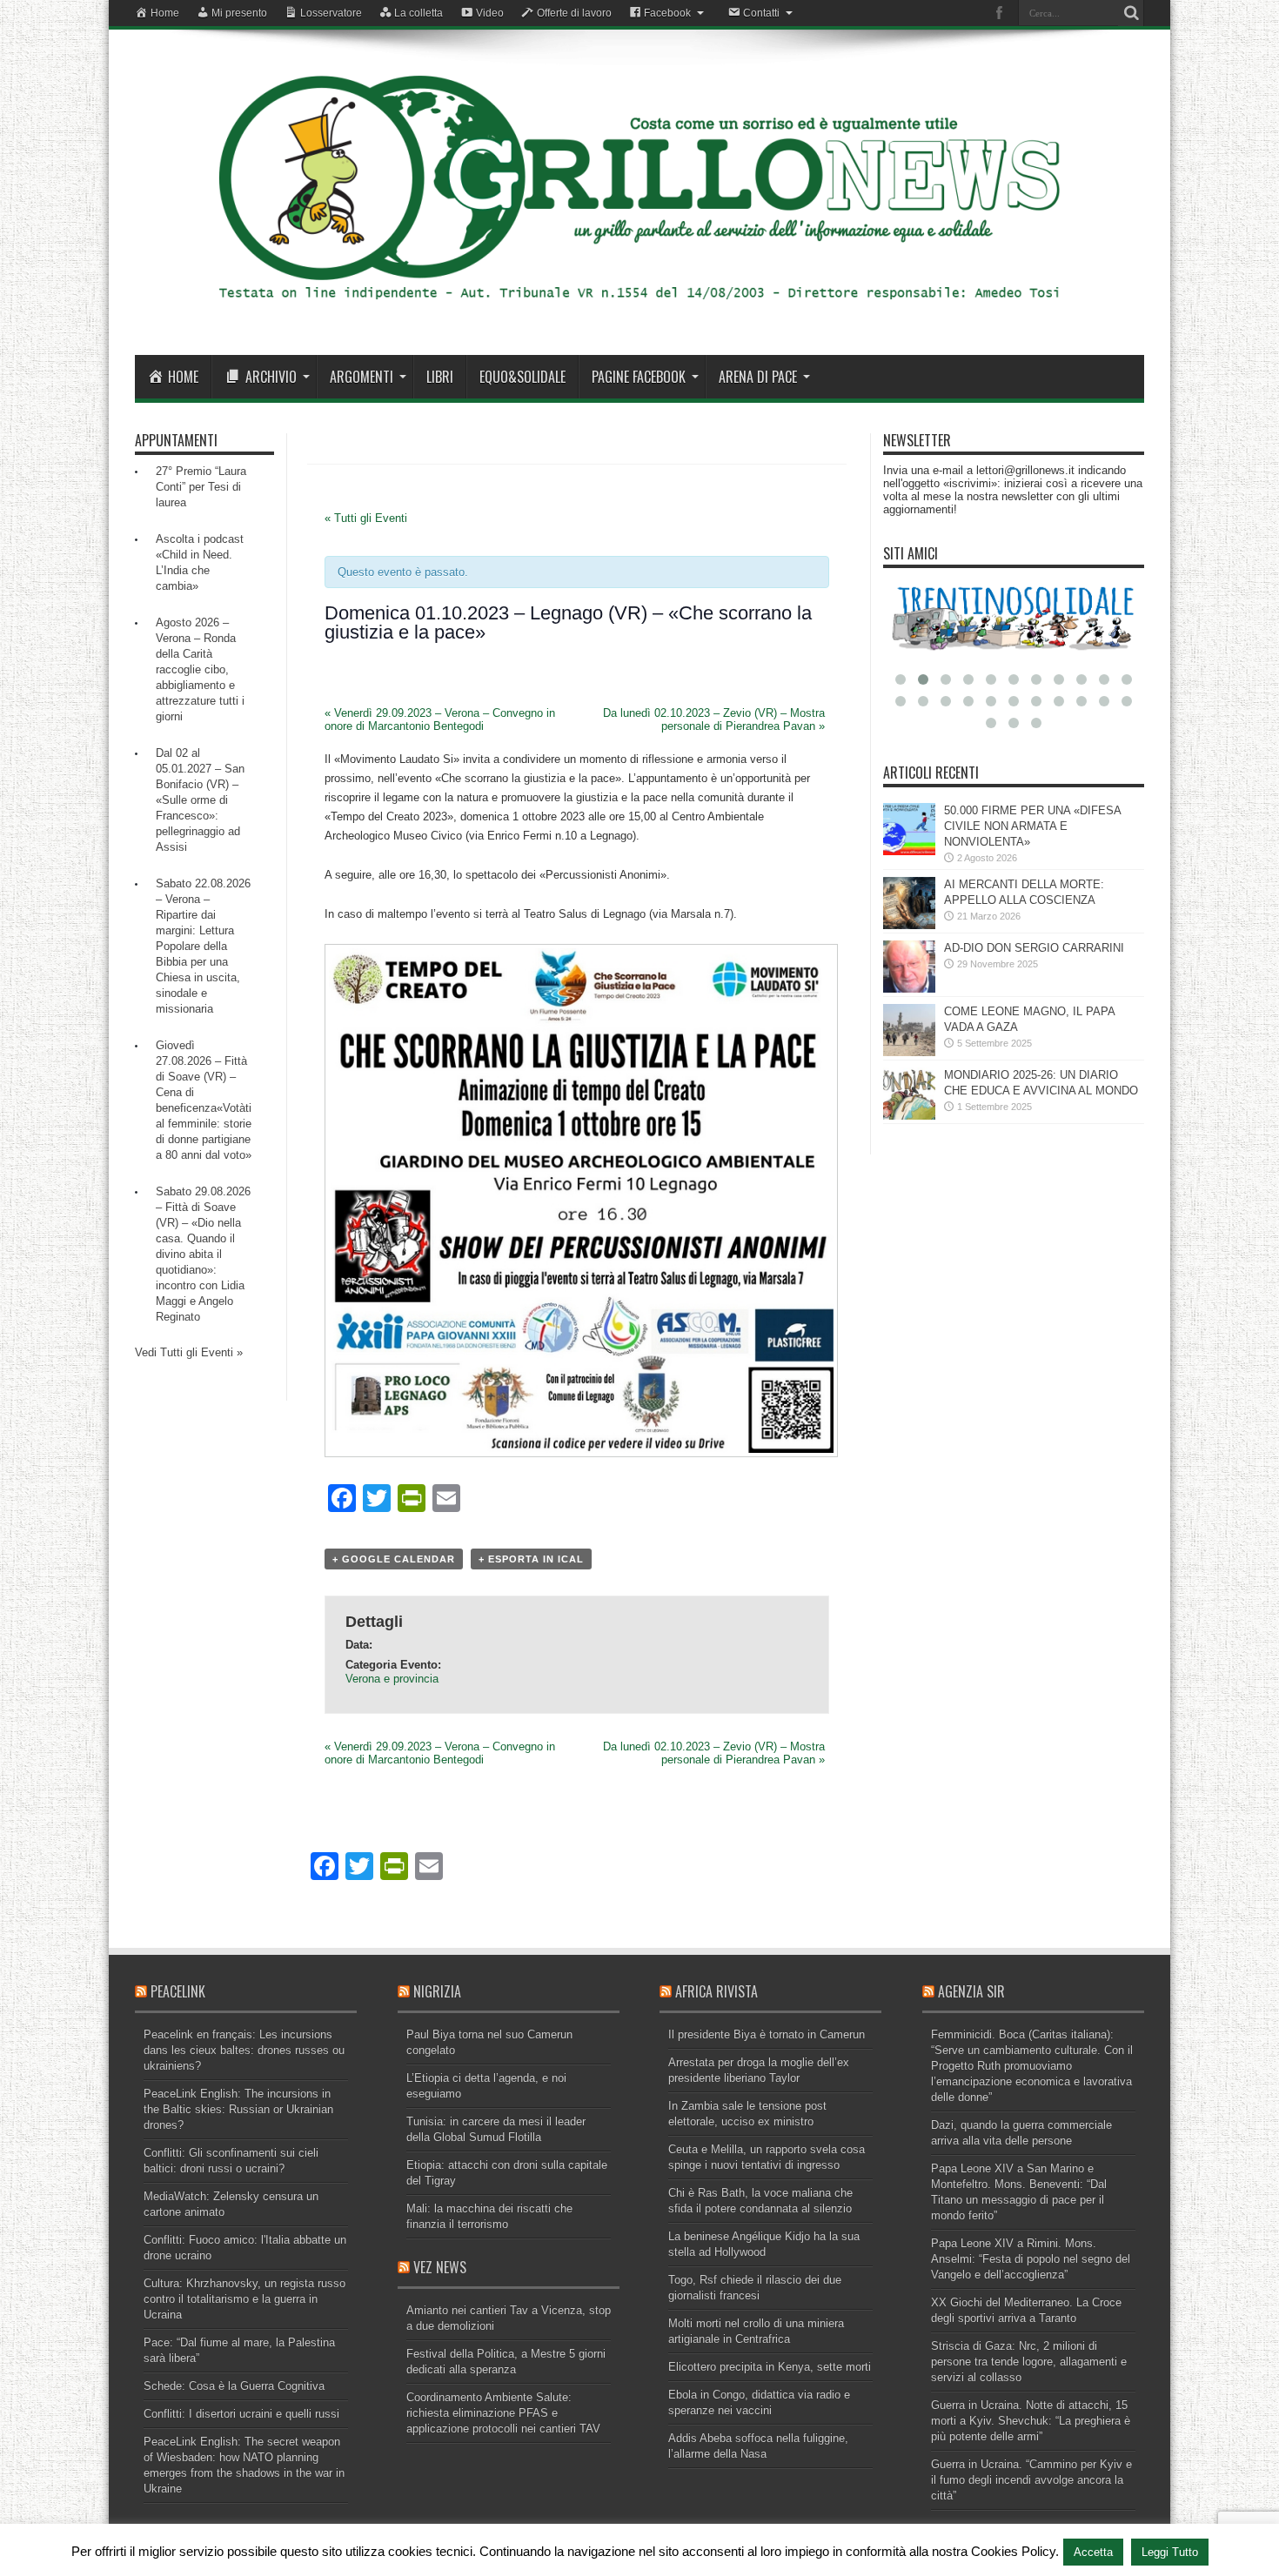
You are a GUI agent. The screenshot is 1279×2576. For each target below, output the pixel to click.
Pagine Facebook (639, 377)
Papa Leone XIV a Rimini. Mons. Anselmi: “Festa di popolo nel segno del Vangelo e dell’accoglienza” (1031, 2259)
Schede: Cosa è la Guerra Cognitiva (234, 2386)
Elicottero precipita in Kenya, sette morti (770, 2367)
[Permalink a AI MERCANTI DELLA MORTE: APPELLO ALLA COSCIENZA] (909, 925)
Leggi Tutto (1170, 2552)
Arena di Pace (758, 377)
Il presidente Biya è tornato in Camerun (767, 2034)
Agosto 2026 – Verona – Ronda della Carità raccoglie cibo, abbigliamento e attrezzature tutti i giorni (200, 669)
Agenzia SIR (971, 1991)
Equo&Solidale (522, 377)
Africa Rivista (717, 1991)
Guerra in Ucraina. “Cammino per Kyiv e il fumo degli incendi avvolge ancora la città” (1031, 2480)
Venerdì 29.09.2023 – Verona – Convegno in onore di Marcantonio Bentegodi (440, 719)
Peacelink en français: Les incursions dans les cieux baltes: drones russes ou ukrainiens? (244, 2050)
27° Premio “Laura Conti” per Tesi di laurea (201, 487)
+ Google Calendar (394, 1559)
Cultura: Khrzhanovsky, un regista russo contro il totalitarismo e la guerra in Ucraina (244, 2299)
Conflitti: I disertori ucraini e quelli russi (241, 2414)
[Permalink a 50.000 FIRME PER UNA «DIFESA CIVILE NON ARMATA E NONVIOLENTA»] (909, 851)
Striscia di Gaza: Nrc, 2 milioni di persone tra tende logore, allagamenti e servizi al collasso (1029, 2362)
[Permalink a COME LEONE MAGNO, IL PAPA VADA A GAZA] (909, 1052)
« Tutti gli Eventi (366, 518)
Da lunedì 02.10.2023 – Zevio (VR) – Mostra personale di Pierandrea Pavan (714, 719)
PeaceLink (178, 1991)
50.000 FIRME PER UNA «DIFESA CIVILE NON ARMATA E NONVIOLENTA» (1032, 826)
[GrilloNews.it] (639, 311)
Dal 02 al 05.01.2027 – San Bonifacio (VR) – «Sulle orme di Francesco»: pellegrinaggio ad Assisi (200, 800)
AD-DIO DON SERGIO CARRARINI (1034, 948)
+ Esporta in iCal (531, 1559)
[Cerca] (1131, 13)
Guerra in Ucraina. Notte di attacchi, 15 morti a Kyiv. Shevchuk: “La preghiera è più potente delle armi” (1031, 2421)
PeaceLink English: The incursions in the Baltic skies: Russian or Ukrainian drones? (238, 2109)
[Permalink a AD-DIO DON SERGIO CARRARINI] (909, 989)
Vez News (440, 2267)
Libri (440, 377)
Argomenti (362, 377)
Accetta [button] (1093, 2552)
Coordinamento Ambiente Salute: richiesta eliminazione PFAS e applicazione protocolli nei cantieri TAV (503, 2413)
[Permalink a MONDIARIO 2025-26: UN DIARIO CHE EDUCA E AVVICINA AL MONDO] (909, 1116)
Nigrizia (437, 1991)
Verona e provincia (392, 1679)
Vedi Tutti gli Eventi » (189, 1352)
